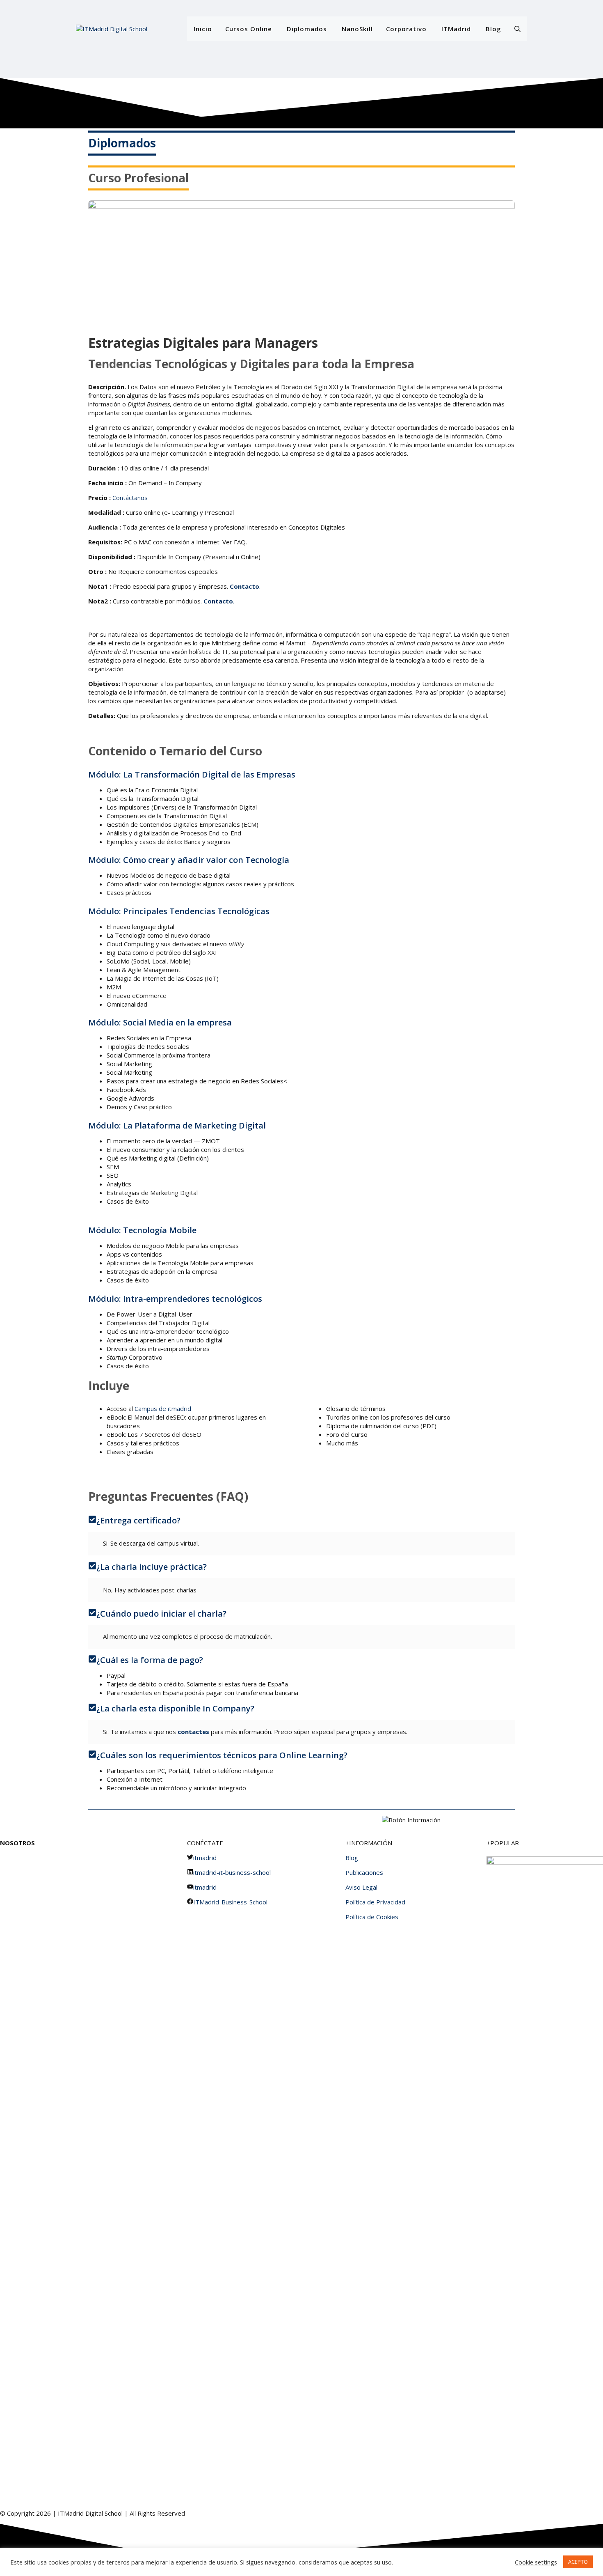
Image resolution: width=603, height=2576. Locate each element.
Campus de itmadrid (163, 1408)
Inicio (203, 29)
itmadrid (205, 1858)
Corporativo (406, 29)
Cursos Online (249, 29)
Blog (493, 29)
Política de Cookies (372, 1917)
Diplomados (307, 29)
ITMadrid (456, 29)
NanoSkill (357, 29)
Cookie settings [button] (536, 2562)
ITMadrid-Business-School (230, 1902)
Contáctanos (130, 498)
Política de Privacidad (375, 1902)
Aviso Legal (361, 1887)
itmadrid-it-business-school (232, 1872)
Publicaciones (364, 1872)
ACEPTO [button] (578, 2562)
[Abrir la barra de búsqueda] (517, 29)
